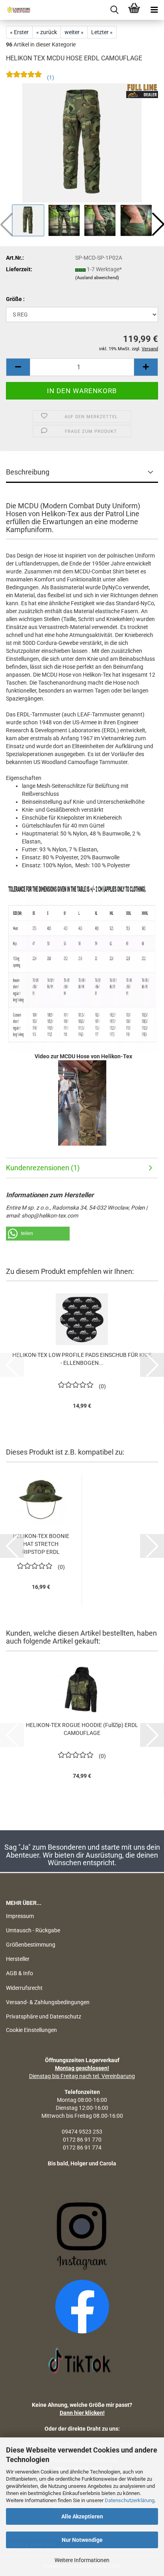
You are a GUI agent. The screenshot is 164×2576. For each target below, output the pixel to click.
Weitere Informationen (82, 2560)
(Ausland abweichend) (97, 278)
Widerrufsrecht (24, 1988)
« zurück (47, 32)
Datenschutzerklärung (130, 2500)
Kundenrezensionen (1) (43, 1168)
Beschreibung (28, 472)
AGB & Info (20, 1973)
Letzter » (102, 32)
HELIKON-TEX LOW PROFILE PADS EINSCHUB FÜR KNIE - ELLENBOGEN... (82, 1359)
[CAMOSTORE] (16, 10)
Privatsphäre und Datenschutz (44, 2016)
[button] (18, 367)
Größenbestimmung (31, 1945)
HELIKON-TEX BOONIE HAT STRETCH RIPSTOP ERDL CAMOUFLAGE (41, 1544)
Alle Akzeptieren (82, 2516)
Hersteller (18, 1959)
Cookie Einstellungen (31, 2030)
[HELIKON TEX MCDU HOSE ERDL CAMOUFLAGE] (82, 143)
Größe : (15, 299)
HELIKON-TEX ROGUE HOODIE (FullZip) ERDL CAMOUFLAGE (82, 1729)
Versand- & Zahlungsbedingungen (48, 2002)
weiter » (74, 32)
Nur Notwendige (82, 2540)
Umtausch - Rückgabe (33, 1930)
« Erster (19, 32)
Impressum (20, 1916)
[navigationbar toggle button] (154, 10)
